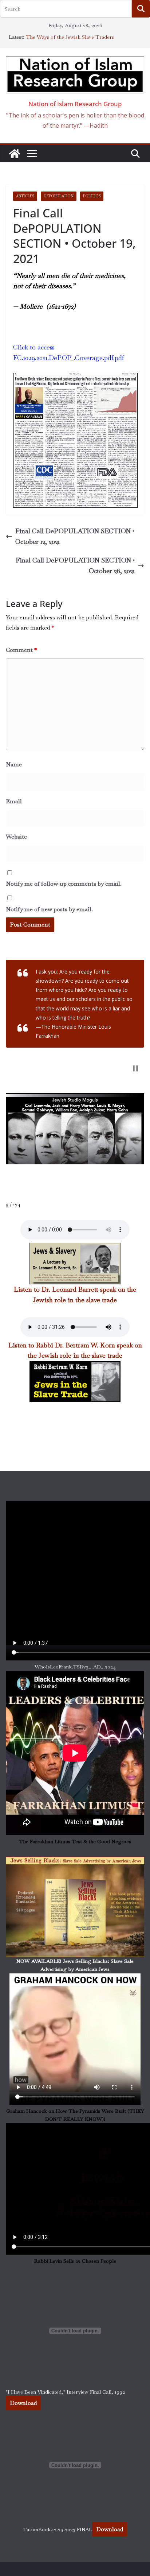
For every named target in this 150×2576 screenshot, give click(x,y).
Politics (92, 196)
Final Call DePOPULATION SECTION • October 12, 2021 (75, 536)
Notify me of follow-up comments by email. (64, 884)
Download (23, 2403)
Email (14, 801)
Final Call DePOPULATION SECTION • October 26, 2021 (75, 565)
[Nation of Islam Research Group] (15, 154)
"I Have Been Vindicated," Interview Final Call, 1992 (65, 2392)
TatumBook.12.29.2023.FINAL (58, 2529)
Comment (21, 650)
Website (16, 837)
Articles (25, 196)
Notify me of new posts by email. (49, 909)
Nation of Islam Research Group (75, 104)
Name (14, 764)
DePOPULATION (59, 196)
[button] (135, 1068)
